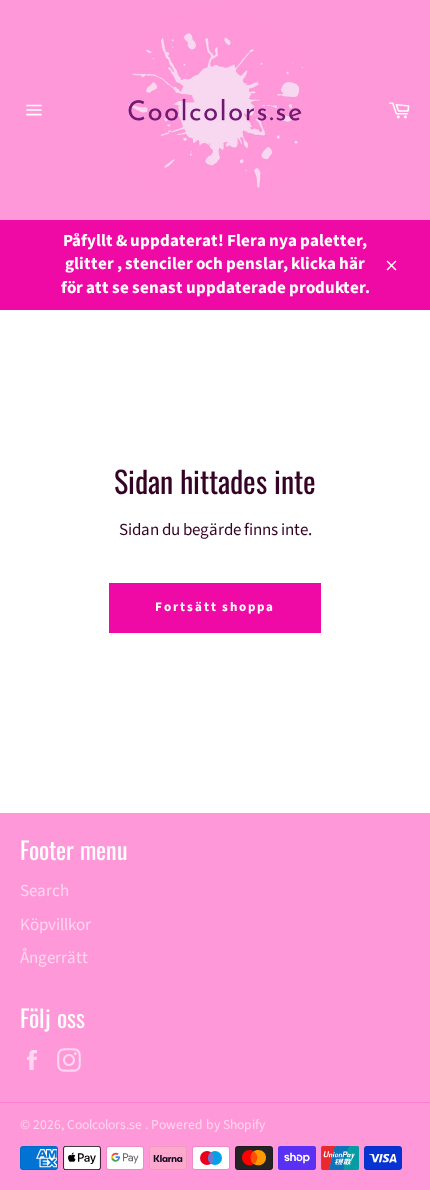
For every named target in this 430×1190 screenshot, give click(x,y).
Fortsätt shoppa (215, 607)
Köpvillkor (55, 925)
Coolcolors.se (106, 1124)
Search (44, 891)
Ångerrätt (54, 958)
